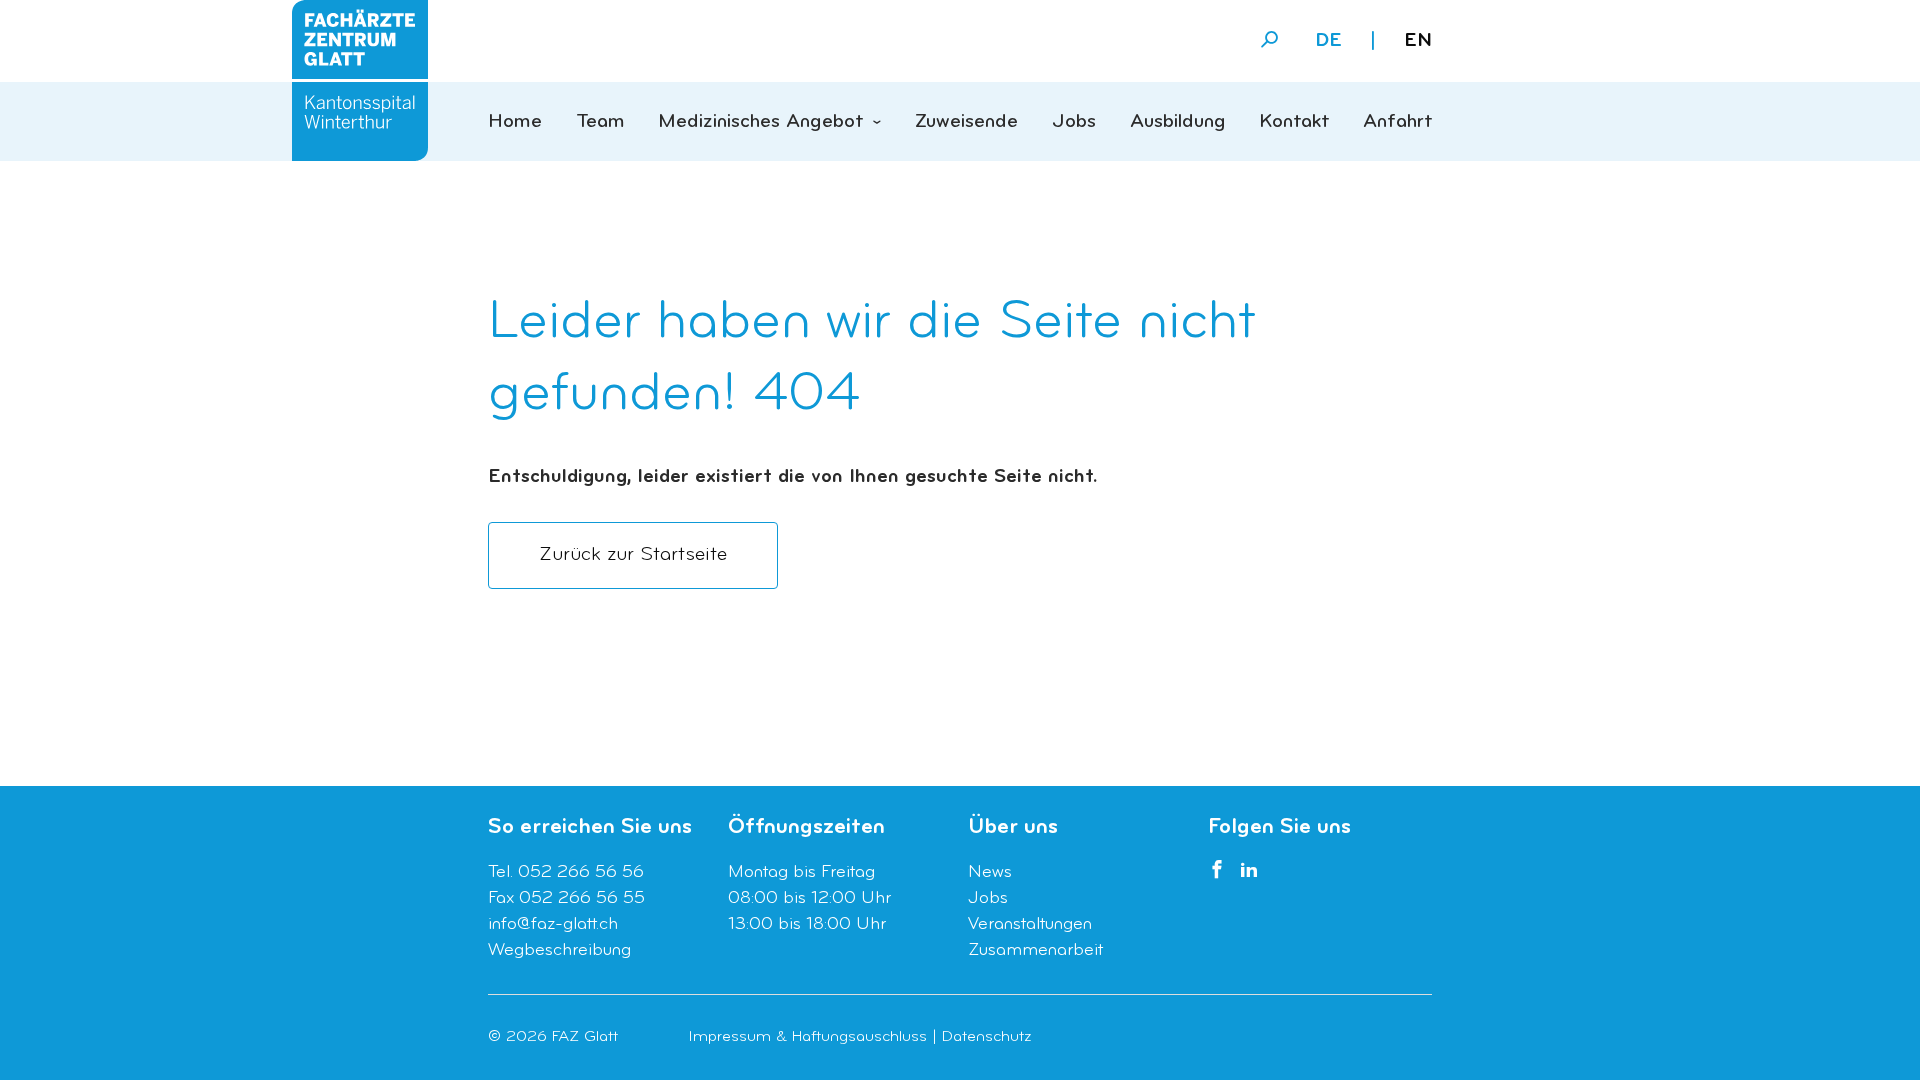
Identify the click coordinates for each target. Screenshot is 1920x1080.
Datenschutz (986, 1037)
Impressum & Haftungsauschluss (807, 1037)
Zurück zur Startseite (633, 555)
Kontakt (1294, 122)
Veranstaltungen (1030, 924)
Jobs (1074, 122)
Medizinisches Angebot (760, 122)
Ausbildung (1178, 122)
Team (600, 122)
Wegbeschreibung (559, 950)
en (1418, 41)
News (990, 872)
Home (515, 122)
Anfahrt (1397, 122)
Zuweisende (966, 122)
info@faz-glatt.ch (553, 924)
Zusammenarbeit (1035, 950)
